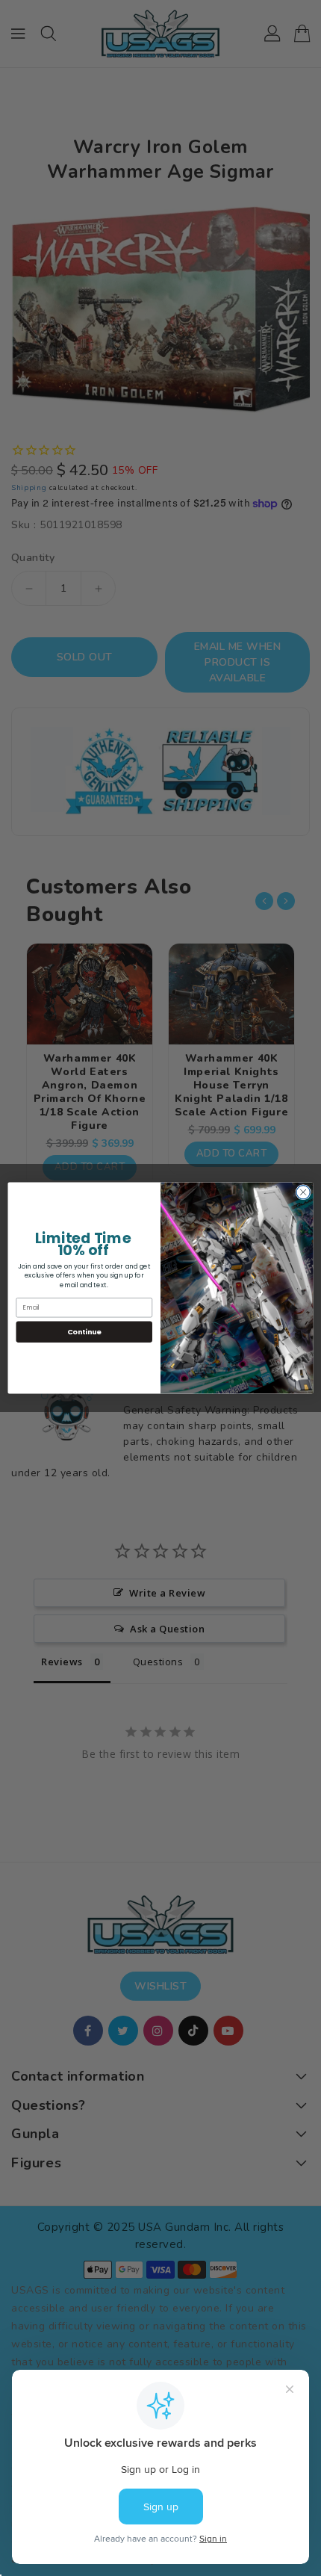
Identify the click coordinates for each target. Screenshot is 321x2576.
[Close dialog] (303, 1192)
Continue (84, 1332)
